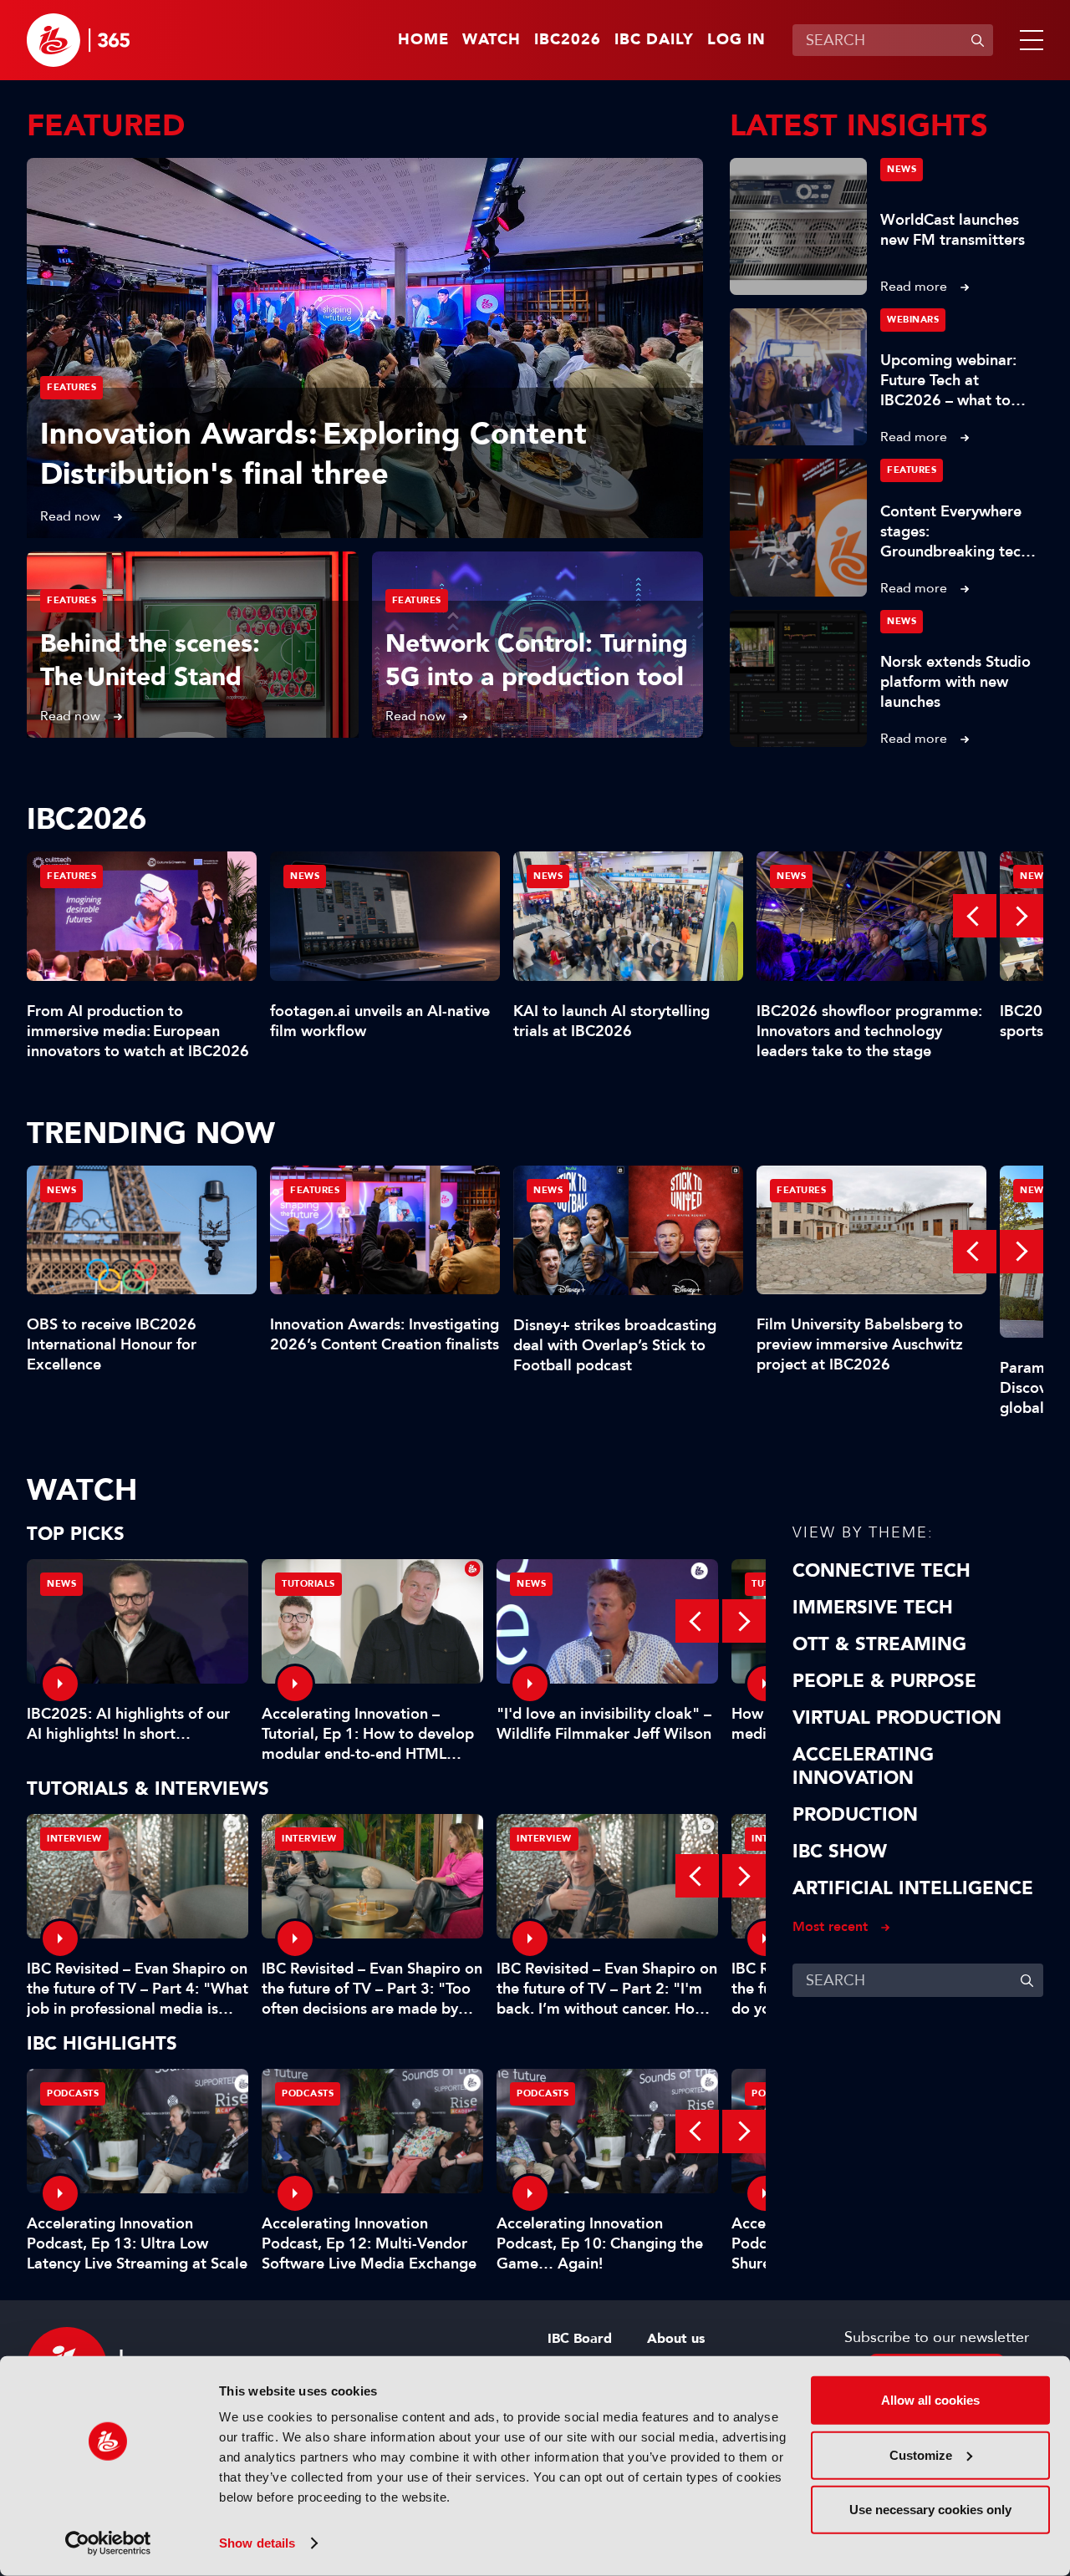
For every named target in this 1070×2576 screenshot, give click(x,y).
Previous (975, 916)
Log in (736, 40)
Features (71, 387)
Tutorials (308, 1584)
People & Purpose (884, 1681)
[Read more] (365, 348)
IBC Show (840, 1852)
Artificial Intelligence (913, 1888)
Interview (74, 1839)
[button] (1028, 40)
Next (1022, 916)
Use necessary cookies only (930, 2510)
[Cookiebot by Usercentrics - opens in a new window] (108, 2543)
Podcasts (73, 2093)
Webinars (913, 320)
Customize (921, 2454)
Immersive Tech (873, 1608)
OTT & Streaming (879, 1644)
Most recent (830, 1926)
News (902, 169)
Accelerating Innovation (863, 1766)
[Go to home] (78, 40)
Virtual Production (897, 1718)
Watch (492, 40)
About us (676, 2339)
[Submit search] (977, 40)
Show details (257, 2543)
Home (423, 40)
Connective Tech (881, 1571)
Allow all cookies (930, 2400)
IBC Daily (654, 40)
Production (855, 1815)
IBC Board (580, 2339)
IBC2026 (568, 40)
